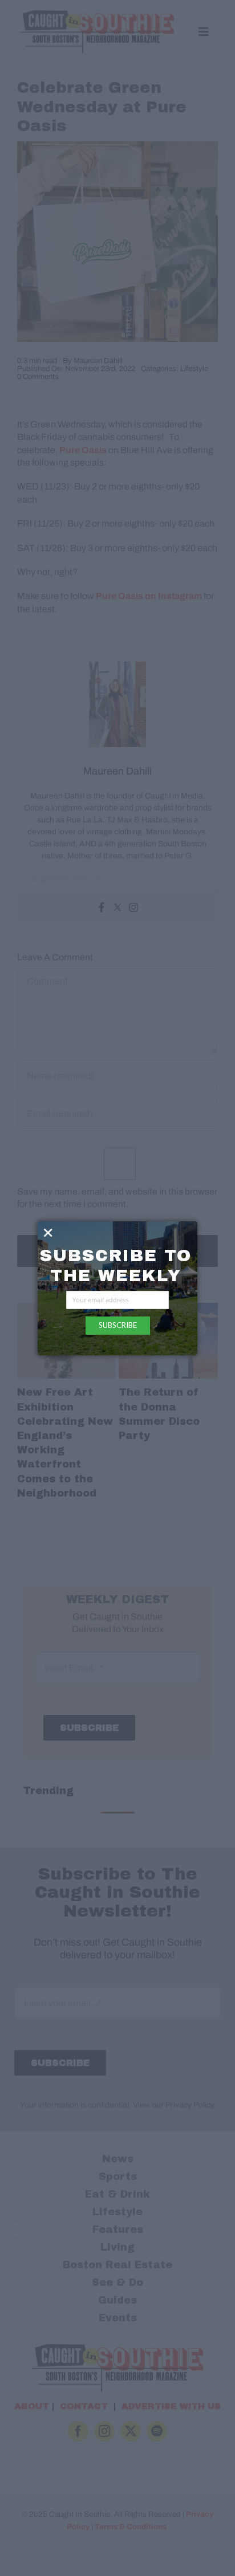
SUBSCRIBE (118, 1325)
